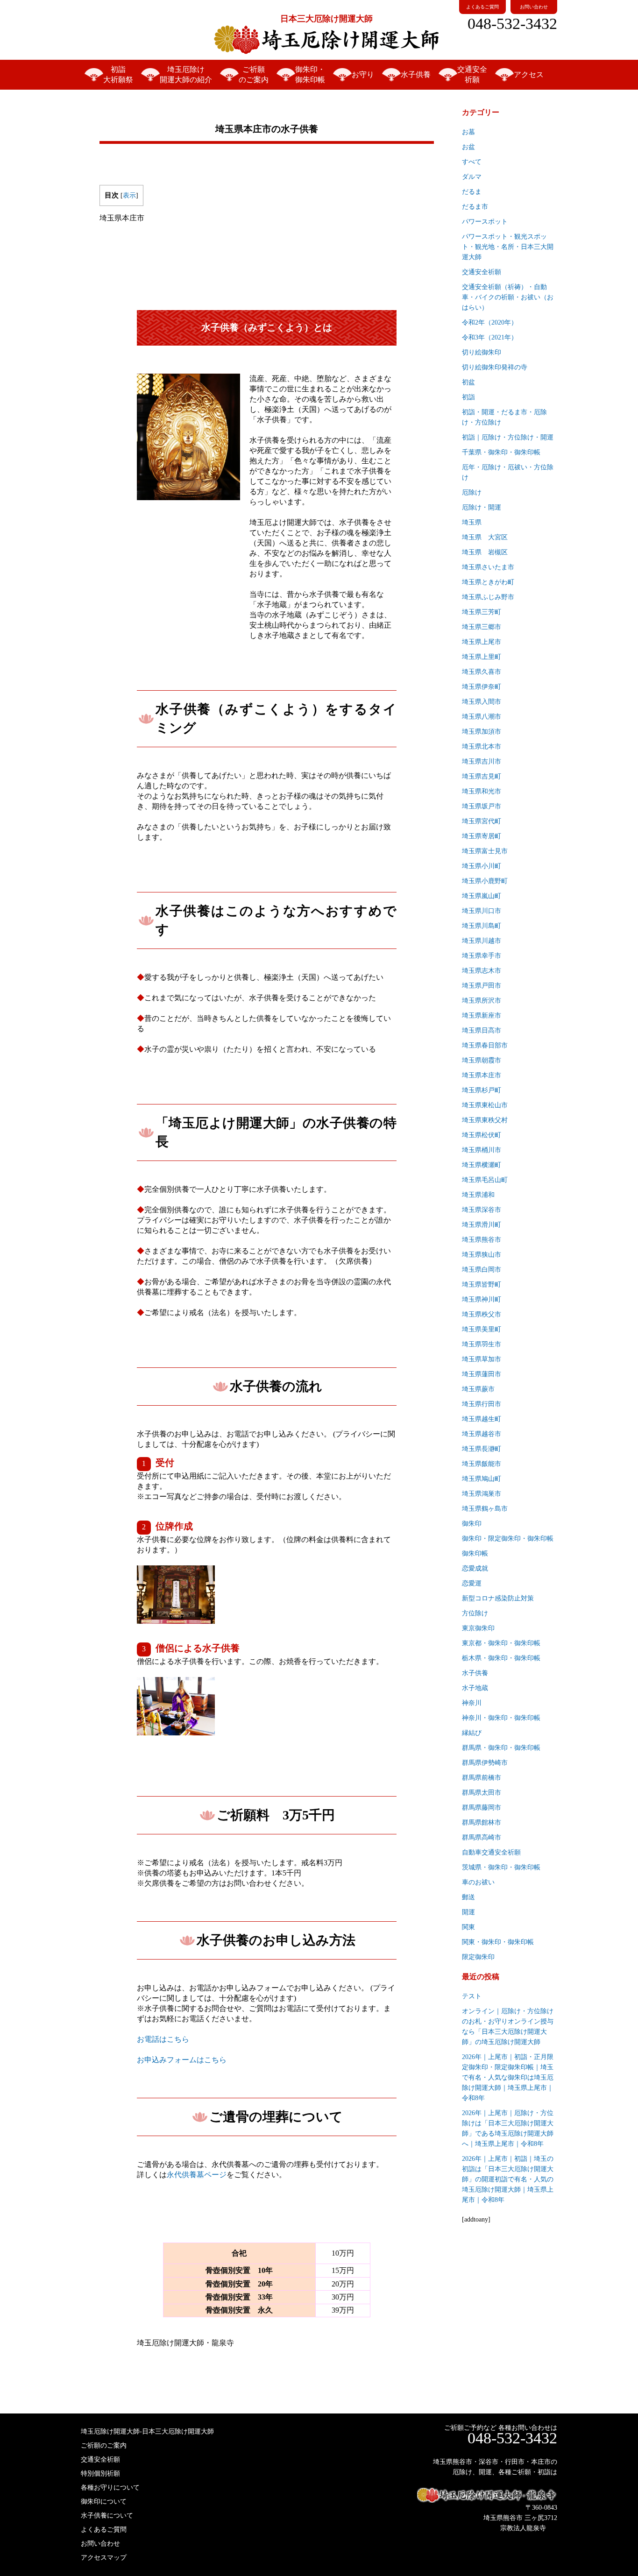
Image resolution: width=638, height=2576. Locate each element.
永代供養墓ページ (197, 2175)
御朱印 (472, 1524)
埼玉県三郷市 (482, 627)
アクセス (529, 74)
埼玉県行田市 (482, 1404)
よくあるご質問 (482, 7)
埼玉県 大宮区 (485, 537)
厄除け (472, 492)
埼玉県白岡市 (482, 1270)
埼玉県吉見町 (482, 776)
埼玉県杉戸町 (482, 1090)
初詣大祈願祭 (118, 74)
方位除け (475, 1613)
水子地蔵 (475, 1688)
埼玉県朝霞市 (482, 1060)
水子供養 (416, 74)
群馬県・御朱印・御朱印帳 (501, 1748)
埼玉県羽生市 (482, 1344)
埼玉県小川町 (482, 866)
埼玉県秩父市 (482, 1314)
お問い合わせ (534, 7)
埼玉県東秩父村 (485, 1120)
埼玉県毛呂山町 (485, 1180)
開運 (468, 1912)
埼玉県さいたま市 (488, 567)
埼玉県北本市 (482, 747)
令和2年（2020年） (490, 322)
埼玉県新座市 (482, 1016)
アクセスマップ (104, 2558)
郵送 (468, 1897)
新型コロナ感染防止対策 (498, 1598)
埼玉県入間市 (482, 702)
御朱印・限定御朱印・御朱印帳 (508, 1539)
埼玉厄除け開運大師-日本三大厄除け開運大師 (147, 2431)
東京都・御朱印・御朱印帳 (501, 1643)
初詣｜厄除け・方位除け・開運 (508, 437)
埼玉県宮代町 (482, 821)
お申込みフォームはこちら (182, 2060)
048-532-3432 (512, 24)
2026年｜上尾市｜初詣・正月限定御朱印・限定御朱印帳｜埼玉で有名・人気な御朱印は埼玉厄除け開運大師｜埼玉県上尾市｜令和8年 (508, 2077)
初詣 (468, 397)
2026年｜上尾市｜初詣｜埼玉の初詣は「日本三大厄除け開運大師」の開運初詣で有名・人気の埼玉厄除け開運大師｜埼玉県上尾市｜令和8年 (508, 2179)
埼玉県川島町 (482, 926)
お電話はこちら (163, 2039)
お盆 (468, 147)
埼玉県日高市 (482, 1030)
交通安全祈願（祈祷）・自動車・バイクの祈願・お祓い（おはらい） (508, 297)
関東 (468, 1927)
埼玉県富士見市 (485, 851)
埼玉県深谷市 (482, 1210)
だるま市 (475, 207)
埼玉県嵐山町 (482, 896)
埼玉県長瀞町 (482, 1449)
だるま (472, 192)
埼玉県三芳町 (482, 612)
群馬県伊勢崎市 (485, 1763)
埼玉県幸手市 (482, 956)
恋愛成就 (475, 1568)
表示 (129, 195)
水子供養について (107, 2516)
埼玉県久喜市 (482, 672)
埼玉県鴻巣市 (482, 1494)
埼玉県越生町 (482, 1419)
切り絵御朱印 (482, 352)
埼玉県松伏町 (482, 1135)
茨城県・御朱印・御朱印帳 (501, 1867)
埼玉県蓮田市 (482, 1374)
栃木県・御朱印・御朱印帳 (501, 1658)
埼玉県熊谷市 (482, 1240)
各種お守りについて (110, 2488)
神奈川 (472, 1703)
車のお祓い (478, 1882)
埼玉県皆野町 (482, 1284)
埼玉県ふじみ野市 (488, 597)
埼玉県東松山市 (485, 1105)
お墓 (468, 132)
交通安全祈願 (472, 74)
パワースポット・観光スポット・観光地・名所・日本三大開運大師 (508, 247)
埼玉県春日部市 (485, 1045)
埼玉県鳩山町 (482, 1479)
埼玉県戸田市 (482, 986)
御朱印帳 (475, 1553)
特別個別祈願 (100, 2473)
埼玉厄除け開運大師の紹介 (186, 74)
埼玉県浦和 (478, 1195)
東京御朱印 (478, 1628)
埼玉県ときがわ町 (488, 582)
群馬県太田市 (482, 1793)
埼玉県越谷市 (482, 1434)
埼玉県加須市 (482, 732)
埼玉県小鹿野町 (485, 881)
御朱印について (104, 2502)
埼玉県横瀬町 (482, 1165)
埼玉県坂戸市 (482, 806)
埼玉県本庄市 (482, 1075)
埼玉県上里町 (482, 657)
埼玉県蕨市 (478, 1389)
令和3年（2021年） (490, 337)
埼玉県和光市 (482, 791)
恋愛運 (472, 1583)
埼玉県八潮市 (482, 717)
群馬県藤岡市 (482, 1808)
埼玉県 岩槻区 (485, 552)
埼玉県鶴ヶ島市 (485, 1509)
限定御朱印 (478, 1957)
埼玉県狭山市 (482, 1255)
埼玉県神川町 (482, 1299)
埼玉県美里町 (482, 1329)
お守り (363, 74)
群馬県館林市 (482, 1822)
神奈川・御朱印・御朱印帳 (501, 1718)
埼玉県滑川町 (482, 1225)
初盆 (468, 382)
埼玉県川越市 (482, 941)
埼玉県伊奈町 (482, 687)
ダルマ (472, 177)
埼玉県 (472, 522)
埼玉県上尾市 (482, 642)
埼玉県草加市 (482, 1359)
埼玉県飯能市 (482, 1464)
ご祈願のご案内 (254, 74)
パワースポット (485, 222)
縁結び (472, 1733)
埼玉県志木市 (482, 971)
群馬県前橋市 (482, 1778)
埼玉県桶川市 (482, 1150)
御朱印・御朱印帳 (310, 74)
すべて (472, 162)
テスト (472, 1996)
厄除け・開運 (482, 507)
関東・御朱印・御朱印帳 (498, 1942)
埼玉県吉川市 (482, 761)
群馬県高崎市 (482, 1837)
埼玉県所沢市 (482, 1001)
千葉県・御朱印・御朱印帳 (501, 452)
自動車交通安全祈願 (491, 1852)
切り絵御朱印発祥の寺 (495, 367)
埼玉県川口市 (482, 911)
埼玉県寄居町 (482, 836)
